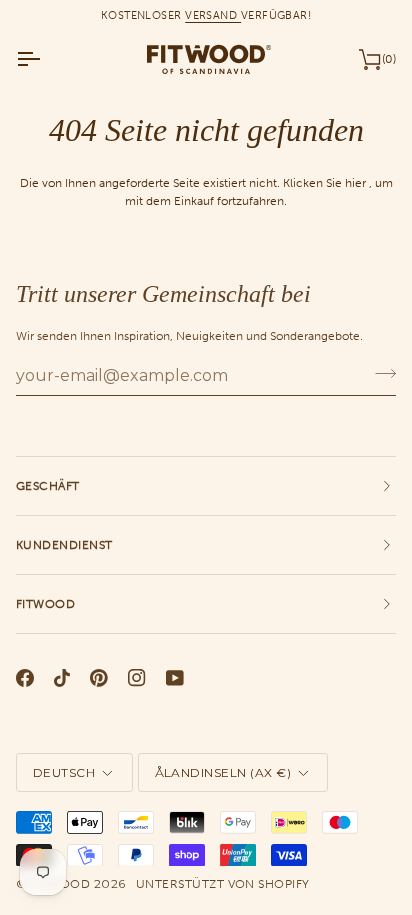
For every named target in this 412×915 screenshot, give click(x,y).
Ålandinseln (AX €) (223, 772)
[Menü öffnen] (46, 59)
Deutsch (64, 772)
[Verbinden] (379, 373)
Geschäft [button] (48, 486)
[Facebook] (25, 678)
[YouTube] (175, 678)
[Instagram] (137, 678)
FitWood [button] (45, 604)
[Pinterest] (99, 678)
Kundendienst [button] (64, 545)
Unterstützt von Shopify (223, 884)
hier (355, 182)
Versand (213, 15)
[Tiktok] (62, 678)
